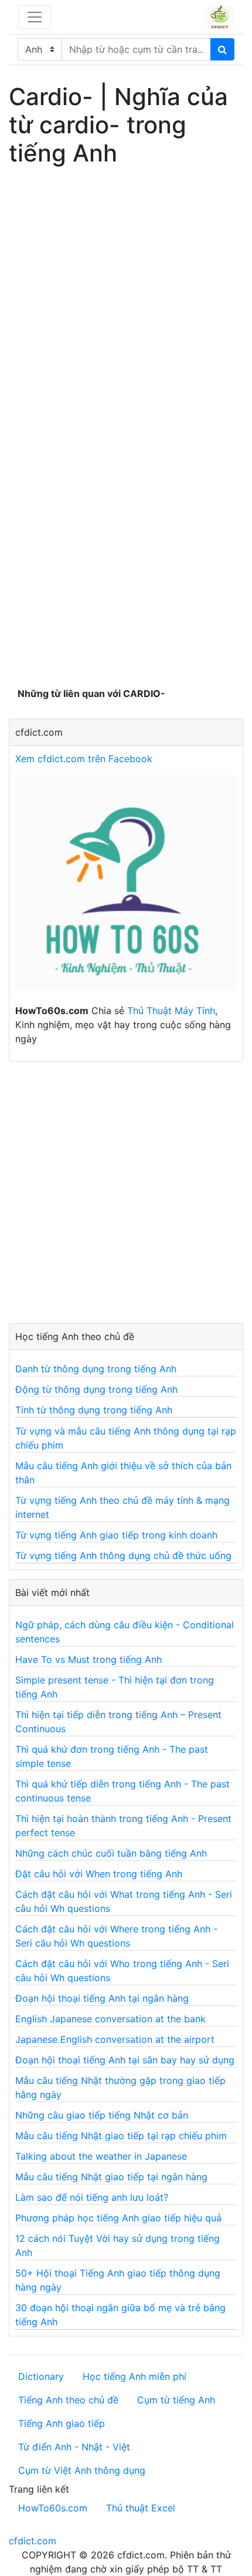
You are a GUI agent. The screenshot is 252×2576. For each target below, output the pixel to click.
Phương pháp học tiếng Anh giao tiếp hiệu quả (118, 2218)
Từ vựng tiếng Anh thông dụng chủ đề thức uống (123, 1555)
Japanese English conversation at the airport (115, 2039)
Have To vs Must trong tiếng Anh (88, 1659)
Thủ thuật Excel (141, 2508)
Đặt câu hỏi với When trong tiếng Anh (99, 1874)
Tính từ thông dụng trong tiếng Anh (94, 1410)
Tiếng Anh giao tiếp (62, 2423)
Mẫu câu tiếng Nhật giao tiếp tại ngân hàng (111, 2177)
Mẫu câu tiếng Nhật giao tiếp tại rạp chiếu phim (121, 2136)
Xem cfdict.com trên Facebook (84, 759)
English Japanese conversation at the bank (110, 2019)
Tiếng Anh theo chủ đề (68, 2400)
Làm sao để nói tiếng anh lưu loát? (92, 2197)
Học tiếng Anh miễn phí (134, 2376)
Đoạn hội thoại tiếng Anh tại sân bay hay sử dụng (125, 2060)
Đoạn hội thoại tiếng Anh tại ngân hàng (102, 1998)
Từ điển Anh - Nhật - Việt (74, 2447)
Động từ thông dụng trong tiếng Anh (96, 1389)
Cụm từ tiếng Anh (176, 2400)
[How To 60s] (126, 888)
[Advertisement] (126, 298)
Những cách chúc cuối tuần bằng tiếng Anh (111, 1853)
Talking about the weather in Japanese (101, 2156)
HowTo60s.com (53, 2508)
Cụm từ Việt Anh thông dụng (82, 2470)
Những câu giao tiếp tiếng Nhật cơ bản (102, 2115)
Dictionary (41, 2376)
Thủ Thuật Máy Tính (171, 1011)
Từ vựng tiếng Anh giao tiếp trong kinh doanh (116, 1535)
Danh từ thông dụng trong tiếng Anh (96, 1369)
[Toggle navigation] (35, 17)
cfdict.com (33, 2541)
